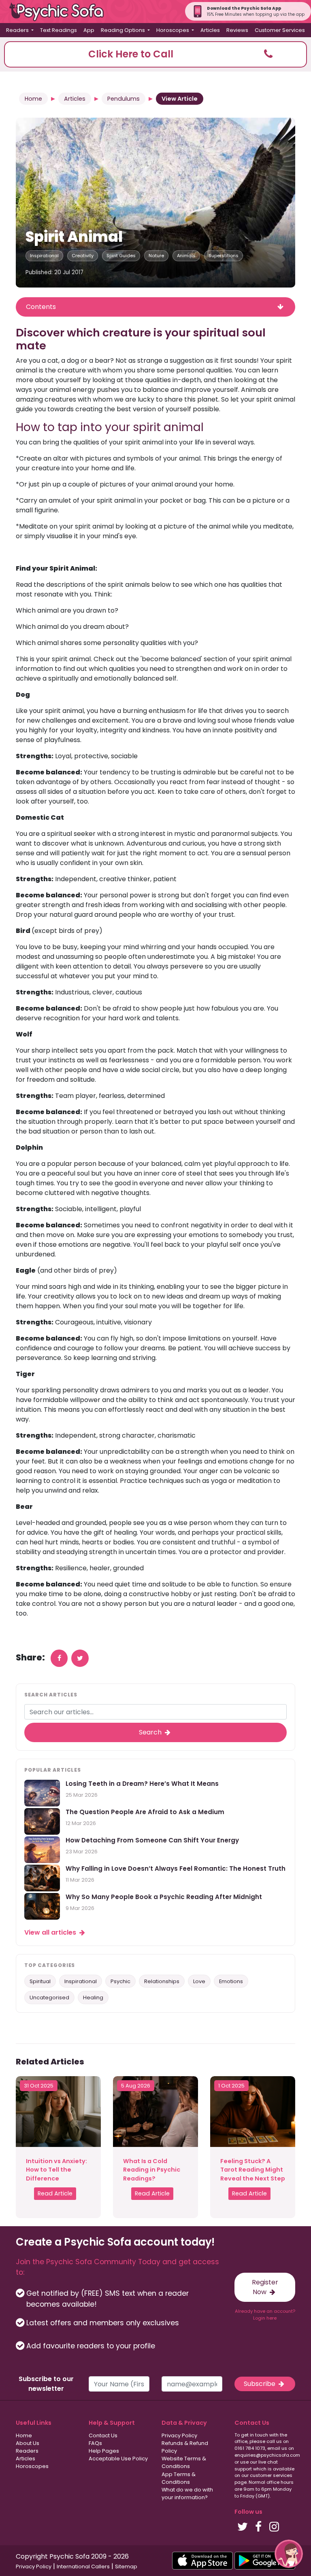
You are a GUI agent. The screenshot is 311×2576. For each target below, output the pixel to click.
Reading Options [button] (124, 30)
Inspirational (44, 256)
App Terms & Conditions (179, 2478)
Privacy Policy (179, 2435)
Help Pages (104, 2451)
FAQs (95, 2443)
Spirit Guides (121, 256)
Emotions (231, 1981)
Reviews (237, 30)
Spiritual (40, 1981)
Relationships (162, 1981)
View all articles (51, 1932)
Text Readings (59, 30)
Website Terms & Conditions (184, 2462)
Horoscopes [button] (173, 30)
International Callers (83, 2566)
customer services (271, 2475)
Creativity (83, 256)
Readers (27, 2451)
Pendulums (124, 99)
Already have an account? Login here (265, 2315)
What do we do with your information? (187, 2494)
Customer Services (280, 30)
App (89, 30)
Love (199, 1981)
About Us (28, 2443)
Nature (156, 256)
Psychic (120, 1981)
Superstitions (224, 256)
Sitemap (126, 2566)
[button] (155, 54)
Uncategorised (49, 1998)
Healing (93, 1998)
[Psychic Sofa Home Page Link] (61, 12)
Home (33, 99)
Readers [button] (18, 30)
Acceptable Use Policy (118, 2459)
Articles (210, 30)
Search (151, 1732)
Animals (186, 256)
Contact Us (103, 2435)
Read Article (55, 2193)
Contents (41, 307)
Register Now (265, 2287)
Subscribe (260, 2384)
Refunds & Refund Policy (185, 2447)
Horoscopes (32, 2466)
